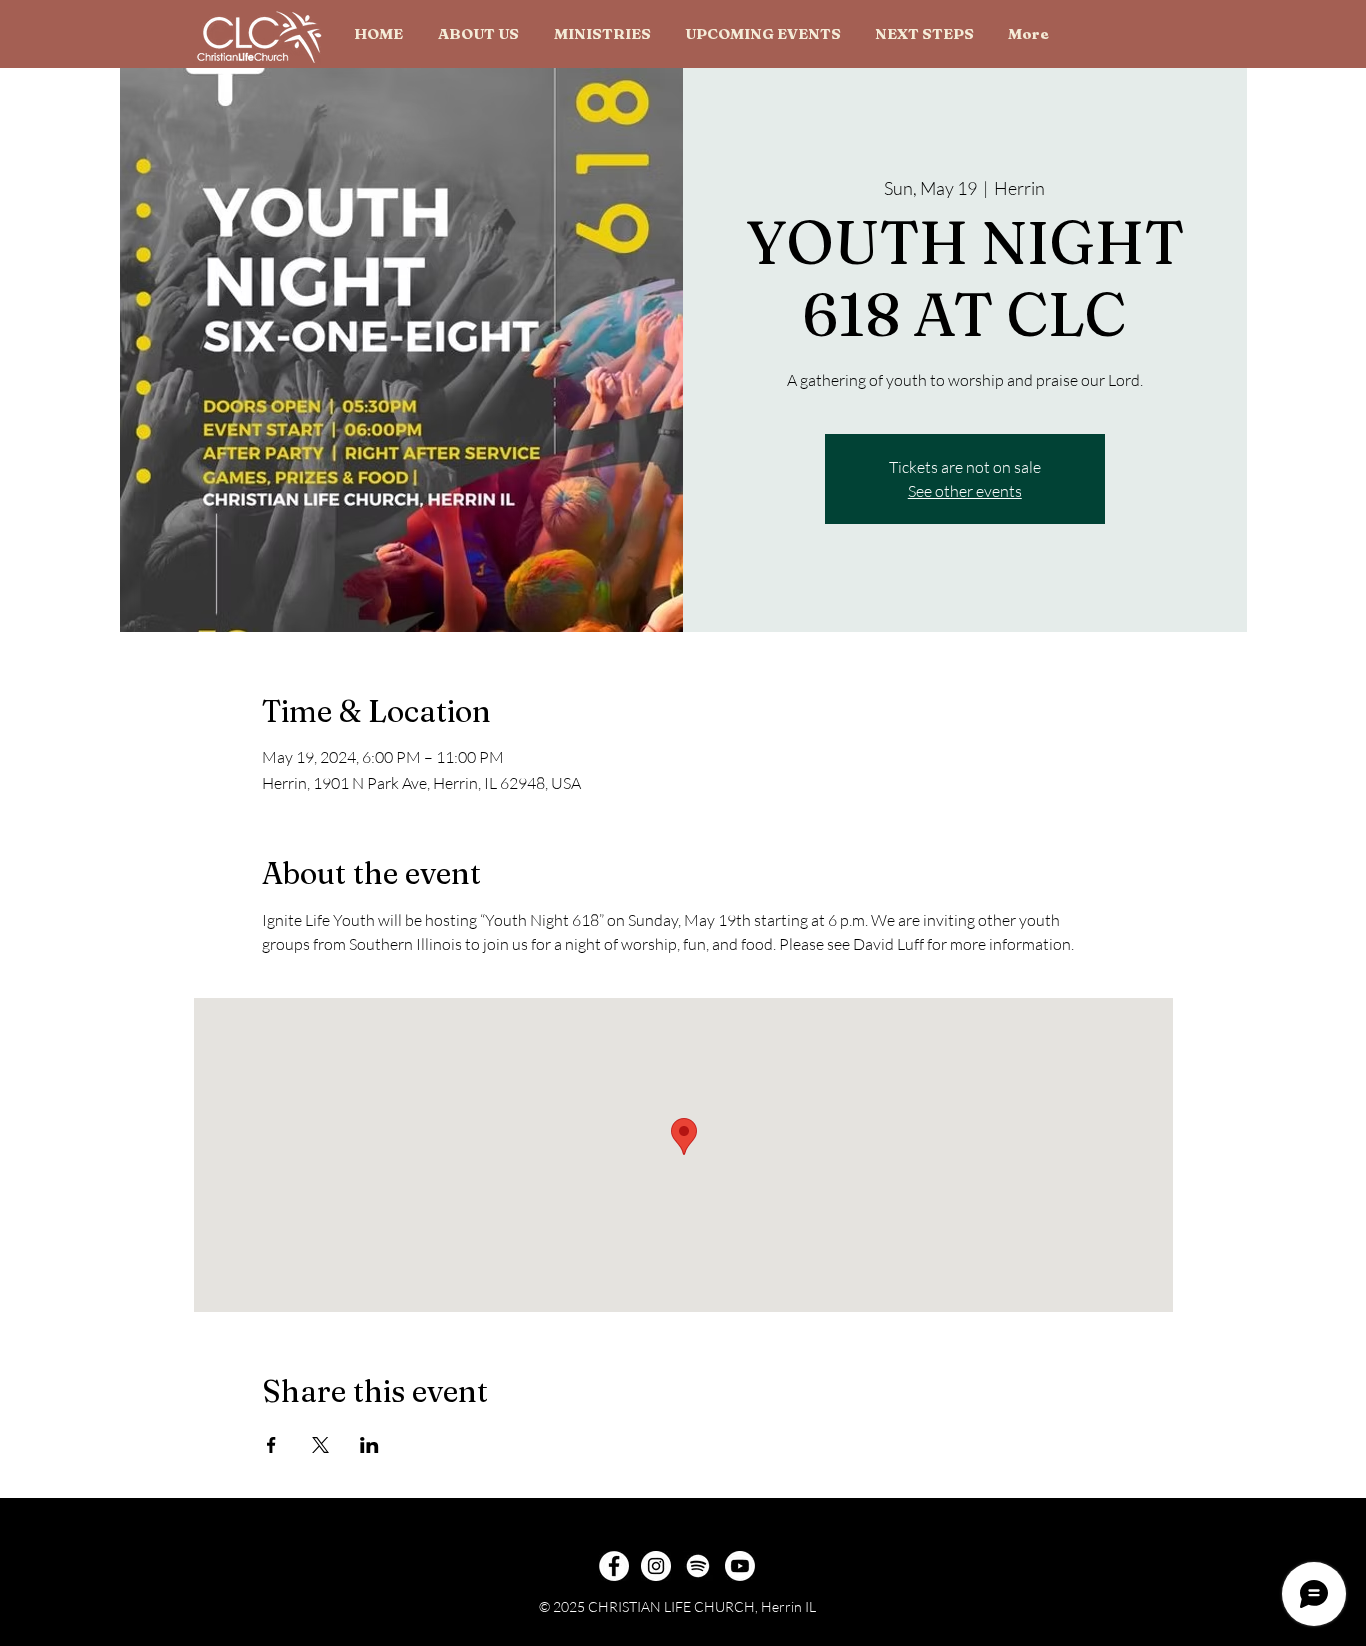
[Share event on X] (320, 1445)
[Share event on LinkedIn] (369, 1445)
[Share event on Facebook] (271, 1445)
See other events (965, 491)
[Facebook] (614, 1566)
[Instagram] (656, 1566)
